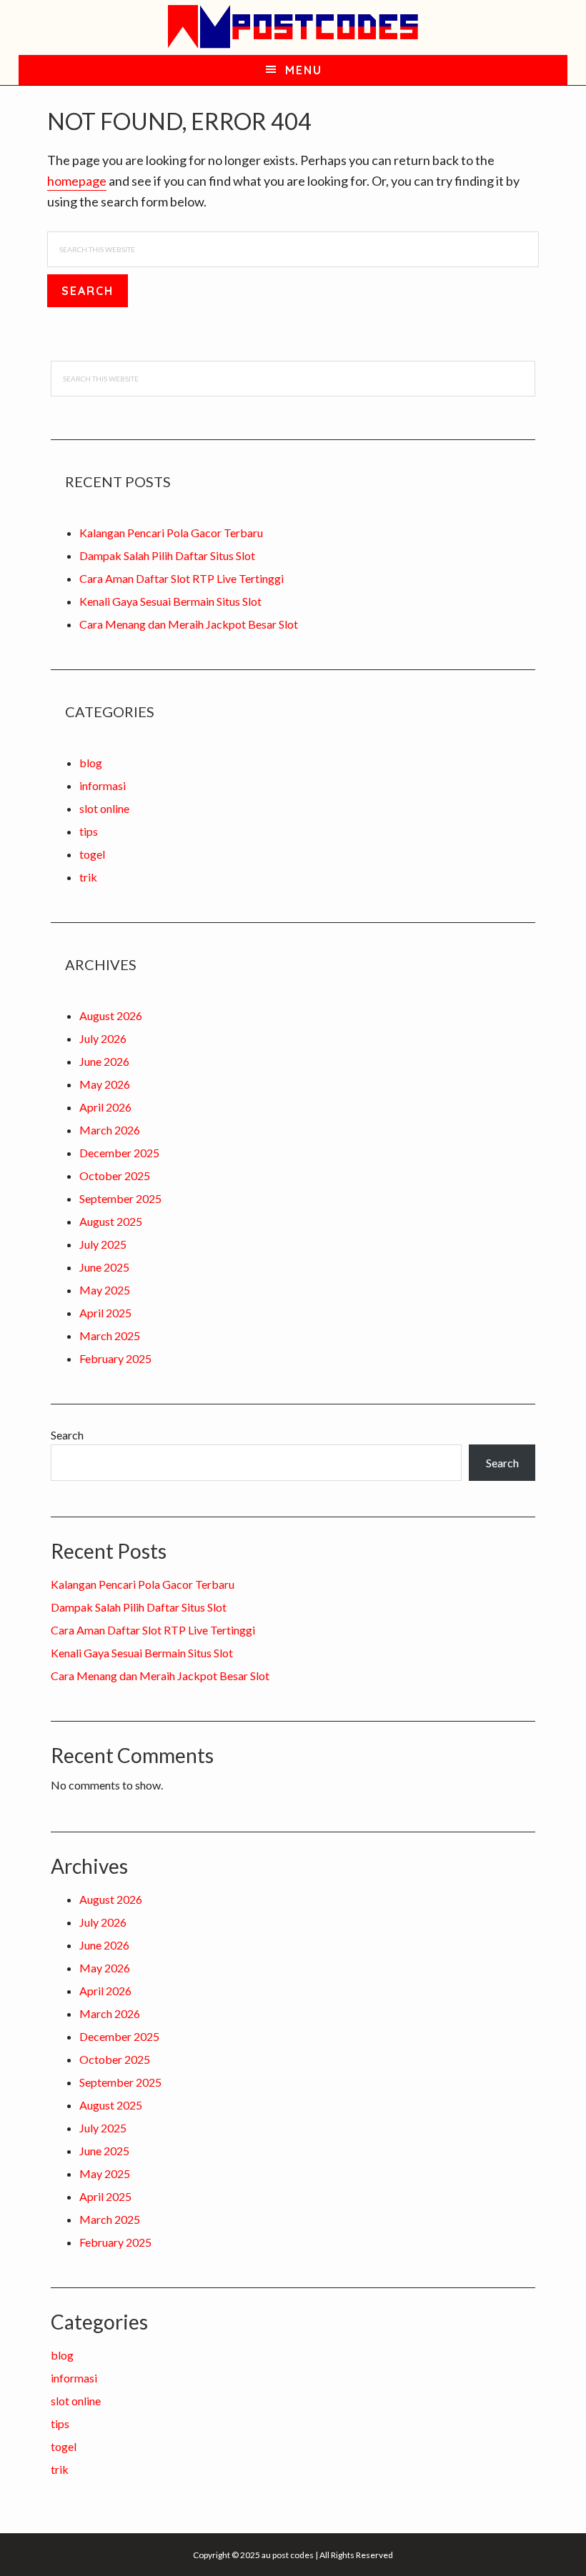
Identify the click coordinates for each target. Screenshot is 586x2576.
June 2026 (104, 1061)
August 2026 (111, 1015)
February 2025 (115, 1358)
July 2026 (103, 1038)
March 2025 (110, 1336)
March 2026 (110, 1130)
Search (67, 1435)
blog (91, 763)
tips (89, 831)
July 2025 (103, 1244)
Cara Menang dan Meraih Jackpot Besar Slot (189, 624)
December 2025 (119, 1153)
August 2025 (111, 1221)
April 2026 (105, 1107)
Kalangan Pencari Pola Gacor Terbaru (171, 533)
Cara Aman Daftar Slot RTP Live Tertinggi (182, 578)
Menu (304, 70)
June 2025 (104, 1267)
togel (92, 854)
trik (88, 877)
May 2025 (105, 1290)
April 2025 (105, 1313)
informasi (103, 785)
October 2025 (115, 1175)
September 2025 (120, 1198)
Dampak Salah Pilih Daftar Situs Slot (167, 555)
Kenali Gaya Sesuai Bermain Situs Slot (170, 601)
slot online (104, 808)
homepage (77, 181)
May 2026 (105, 1084)
